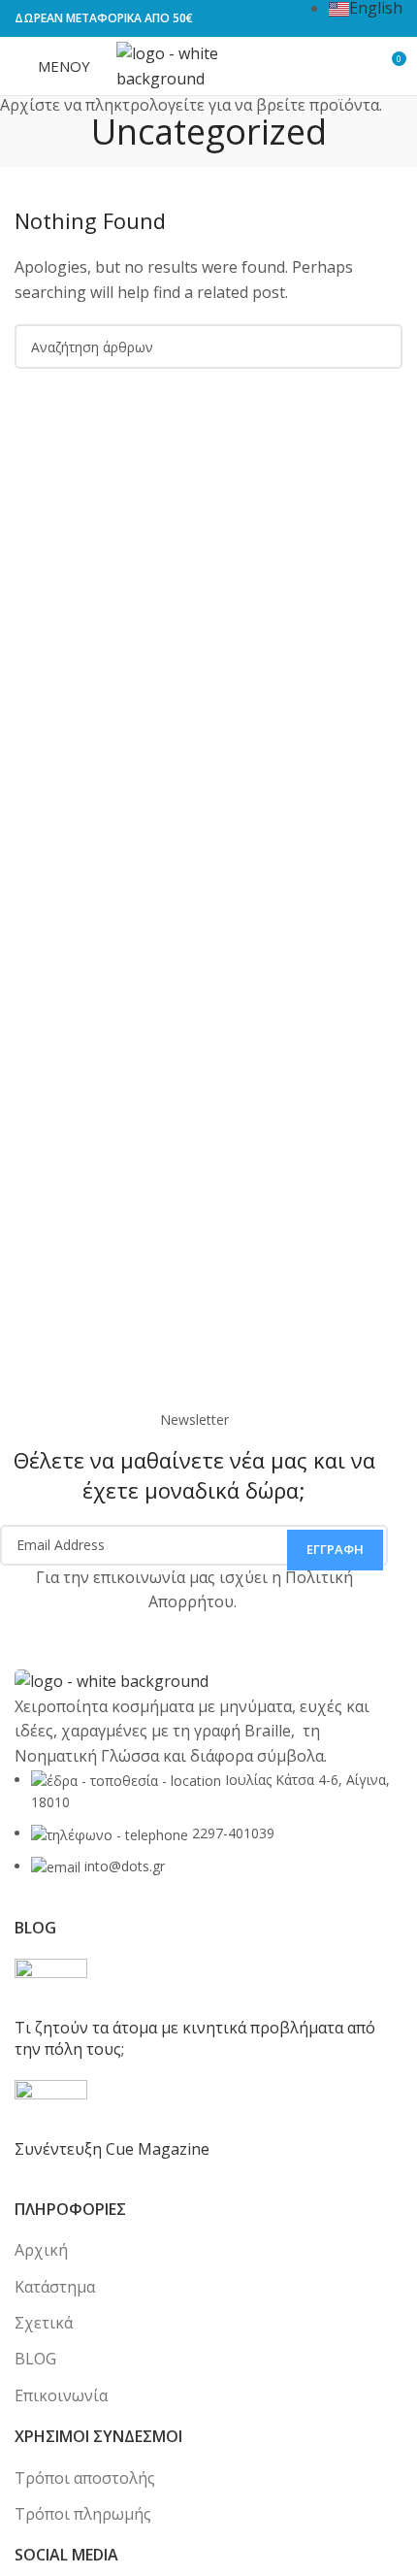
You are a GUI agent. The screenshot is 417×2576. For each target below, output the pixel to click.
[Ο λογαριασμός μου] (345, 66)
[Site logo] (208, 64)
